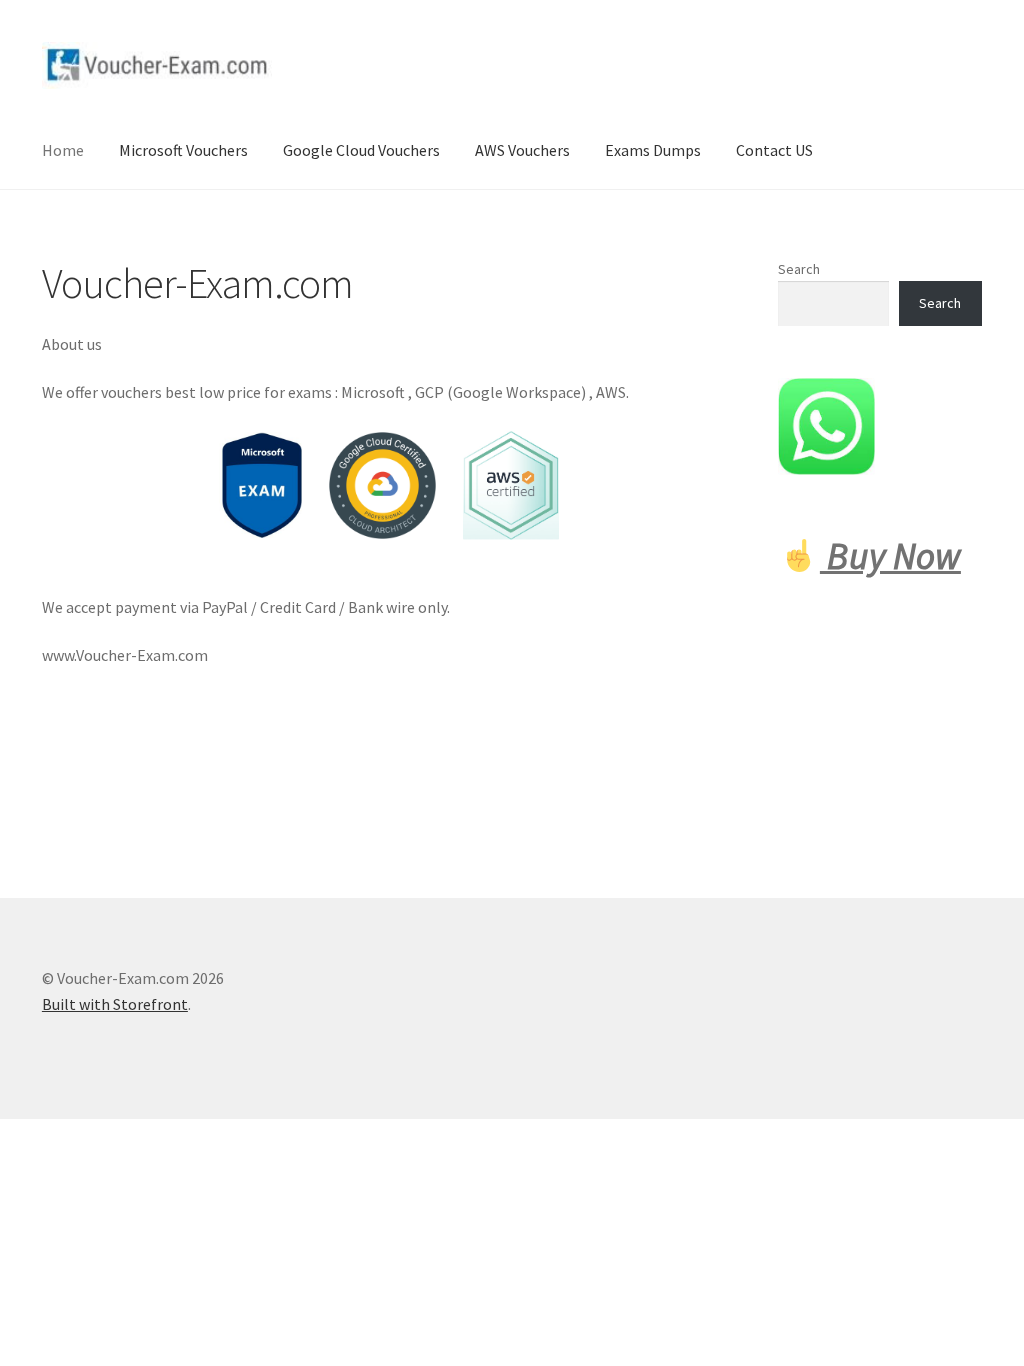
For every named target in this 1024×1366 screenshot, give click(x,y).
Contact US (774, 150)
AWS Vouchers (522, 150)
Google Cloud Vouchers (361, 150)
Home (63, 150)
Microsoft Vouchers (183, 150)
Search (799, 269)
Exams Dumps (653, 150)
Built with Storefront (115, 1004)
